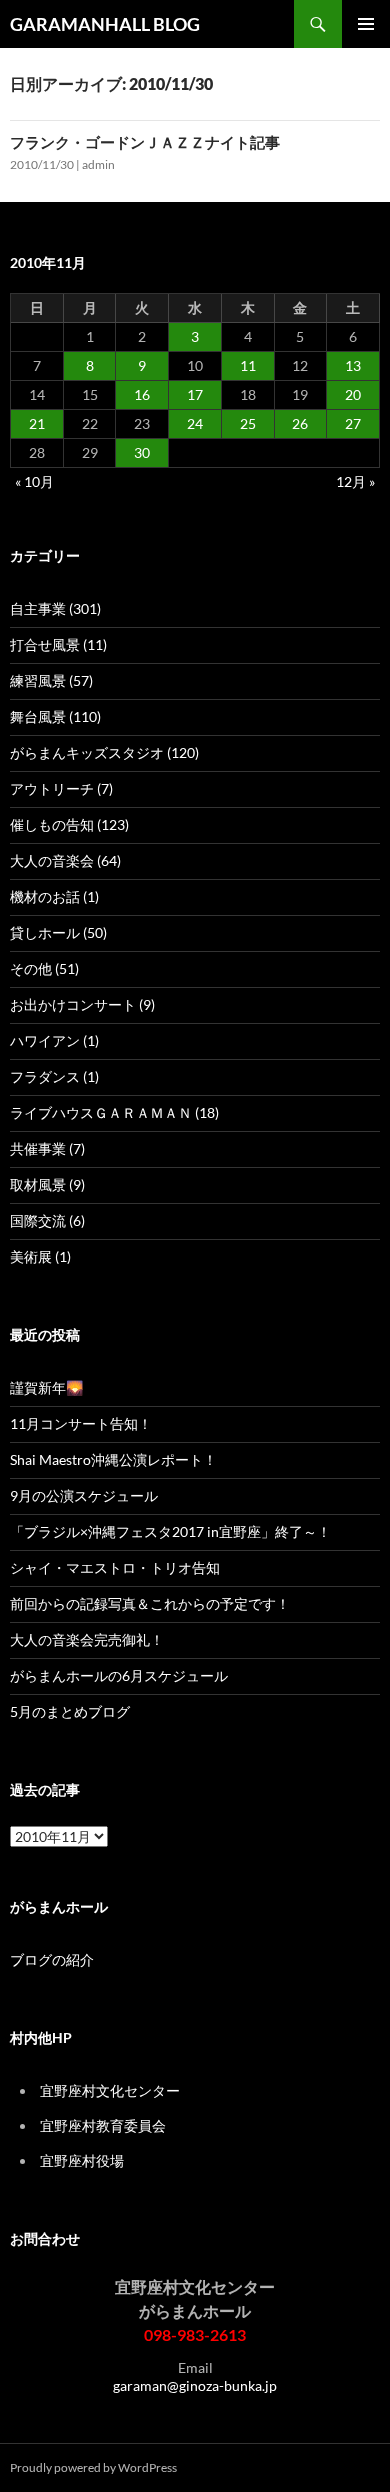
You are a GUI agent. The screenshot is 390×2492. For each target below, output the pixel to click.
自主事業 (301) (55, 608)
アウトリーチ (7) (61, 788)
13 (353, 365)
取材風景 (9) (47, 1184)
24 (195, 423)
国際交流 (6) (47, 1220)
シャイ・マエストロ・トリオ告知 (115, 1567)
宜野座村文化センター (110, 2090)
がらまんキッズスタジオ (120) (104, 752)
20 (353, 394)
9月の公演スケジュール (84, 1495)
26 (300, 423)
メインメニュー (366, 24)
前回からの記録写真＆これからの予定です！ (150, 1603)
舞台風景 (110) (55, 716)
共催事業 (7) (47, 1148)
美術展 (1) (40, 1256)
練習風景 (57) (51, 680)
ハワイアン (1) (54, 1040)
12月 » (355, 481)
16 (142, 394)
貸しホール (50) (58, 932)
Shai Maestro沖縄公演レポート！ (113, 1459)
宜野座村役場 (82, 2160)
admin (98, 164)
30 (142, 452)
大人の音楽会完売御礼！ (87, 1639)
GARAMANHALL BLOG (105, 24)
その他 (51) (44, 968)
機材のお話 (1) (54, 896)
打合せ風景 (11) (58, 644)
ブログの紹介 (52, 1959)
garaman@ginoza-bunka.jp (195, 2385)
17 (195, 394)
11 (248, 365)
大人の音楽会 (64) (65, 860)
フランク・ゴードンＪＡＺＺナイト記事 (145, 142)
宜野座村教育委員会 (103, 2125)
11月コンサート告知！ (81, 1423)
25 (248, 423)
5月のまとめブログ (70, 1711)
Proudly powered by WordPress (93, 2467)
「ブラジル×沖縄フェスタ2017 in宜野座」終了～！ (170, 1531)
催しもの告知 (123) (69, 824)
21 (37, 423)
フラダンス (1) (54, 1076)
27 (353, 423)
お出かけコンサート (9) (82, 1004)
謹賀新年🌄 (46, 1387)
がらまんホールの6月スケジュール (119, 1675)
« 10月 (34, 481)
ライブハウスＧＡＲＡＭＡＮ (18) (114, 1112)
